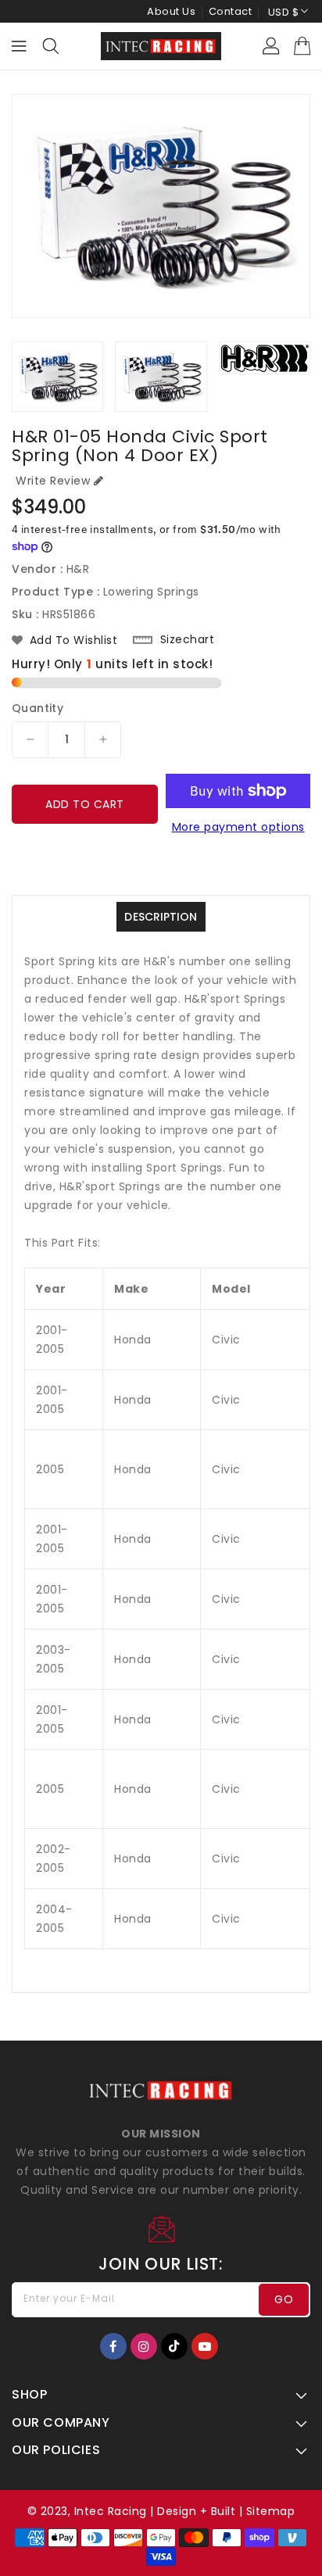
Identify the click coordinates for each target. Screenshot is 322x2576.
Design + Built (196, 2511)
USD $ (284, 12)
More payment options (238, 827)
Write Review (53, 481)
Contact (231, 11)
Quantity (38, 708)
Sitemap (271, 2511)
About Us (171, 11)
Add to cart (85, 804)
